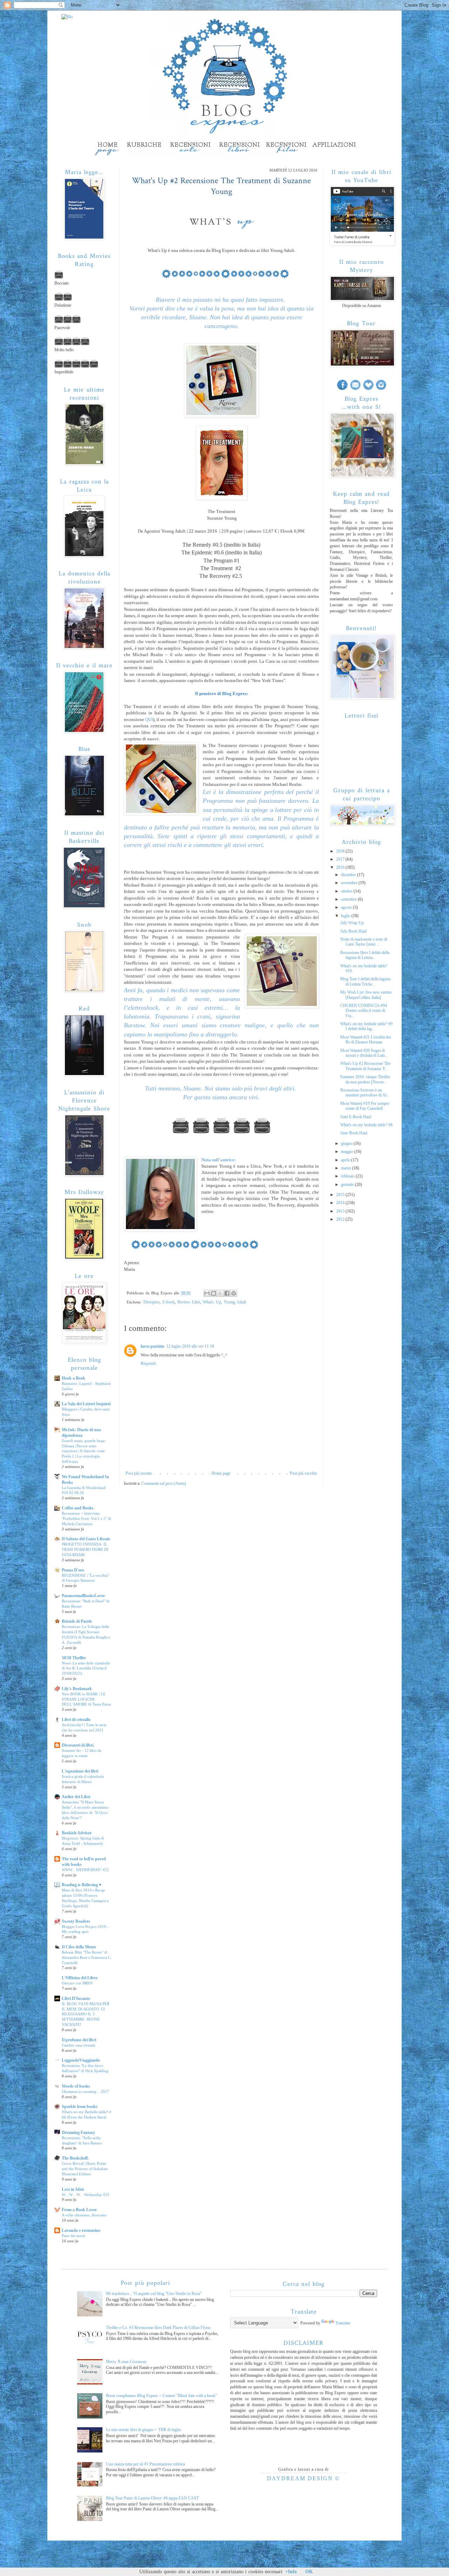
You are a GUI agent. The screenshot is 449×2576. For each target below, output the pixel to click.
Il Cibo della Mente (79, 1947)
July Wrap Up (352, 923)
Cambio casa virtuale (79, 2045)
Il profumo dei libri (79, 2040)
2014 (341, 1203)
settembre (349, 899)
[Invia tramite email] (207, 1293)
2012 (341, 1219)
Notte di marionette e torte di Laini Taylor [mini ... (364, 942)
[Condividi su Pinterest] (234, 1293)
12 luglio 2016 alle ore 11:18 (190, 1346)
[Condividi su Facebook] (227, 1293)
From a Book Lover (79, 2210)
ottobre (347, 891)
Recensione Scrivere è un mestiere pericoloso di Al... (365, 1093)
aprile (346, 1160)
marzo (347, 1168)
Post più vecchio (303, 1473)
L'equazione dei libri (80, 1771)
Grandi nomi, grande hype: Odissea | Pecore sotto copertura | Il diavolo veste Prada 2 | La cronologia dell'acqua (84, 1451)
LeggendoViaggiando (81, 2060)
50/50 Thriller (74, 1658)
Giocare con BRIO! (77, 1983)
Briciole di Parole (77, 1621)
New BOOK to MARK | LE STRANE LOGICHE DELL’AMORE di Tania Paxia (86, 1699)
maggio (348, 1152)
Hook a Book (73, 1378)
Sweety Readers (76, 1921)
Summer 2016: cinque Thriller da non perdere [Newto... (365, 1079)
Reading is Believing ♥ (82, 1885)
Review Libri (189, 1302)
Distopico (152, 1302)
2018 (341, 851)
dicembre (349, 875)
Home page (221, 1473)
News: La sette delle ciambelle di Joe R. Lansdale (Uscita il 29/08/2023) (86, 1668)
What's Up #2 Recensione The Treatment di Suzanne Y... (365, 1066)
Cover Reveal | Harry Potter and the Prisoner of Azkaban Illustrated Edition (85, 2169)
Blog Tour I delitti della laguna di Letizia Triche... (365, 981)
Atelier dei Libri (76, 1797)
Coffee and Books (78, 1508)
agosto (347, 907)
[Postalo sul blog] (214, 1293)
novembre (350, 883)
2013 (341, 1211)
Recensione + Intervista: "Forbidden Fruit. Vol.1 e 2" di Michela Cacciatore (86, 1519)
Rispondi (148, 1363)
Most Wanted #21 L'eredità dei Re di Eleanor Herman (366, 1040)
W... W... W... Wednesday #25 (86, 2195)
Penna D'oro (73, 1570)
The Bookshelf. (75, 2158)
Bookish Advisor (77, 1833)
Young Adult (235, 1302)
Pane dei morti (73, 2236)
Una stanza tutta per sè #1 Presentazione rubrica (145, 2464)
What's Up (212, 1302)
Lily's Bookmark (77, 1689)
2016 (341, 867)
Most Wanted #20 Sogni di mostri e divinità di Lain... (364, 1053)
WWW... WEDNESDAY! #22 (85, 1870)
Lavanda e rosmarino (81, 2230)
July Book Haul (353, 931)
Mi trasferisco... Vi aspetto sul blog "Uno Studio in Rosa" (154, 2294)
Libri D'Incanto (76, 1998)
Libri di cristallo (76, 1720)
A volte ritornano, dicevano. (85, 2215)
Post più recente (139, 1473)
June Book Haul (354, 1133)
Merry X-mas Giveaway (126, 2362)
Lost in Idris (73, 2189)
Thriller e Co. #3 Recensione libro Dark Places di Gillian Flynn (158, 2328)
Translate (343, 2323)
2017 (341, 859)
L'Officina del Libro (80, 1978)
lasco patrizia (152, 1346)
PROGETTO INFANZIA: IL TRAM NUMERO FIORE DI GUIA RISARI (85, 1549)
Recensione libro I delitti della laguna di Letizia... (365, 955)
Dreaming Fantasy (78, 2133)
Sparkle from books (80, 2107)
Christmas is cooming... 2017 (85, 2091)
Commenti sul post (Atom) (164, 1483)
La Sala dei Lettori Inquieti (86, 1404)
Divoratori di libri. (78, 1745)
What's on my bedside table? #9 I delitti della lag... (366, 1026)
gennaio (348, 1184)
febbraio (348, 1176)
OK (309, 2572)
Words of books (76, 2086)
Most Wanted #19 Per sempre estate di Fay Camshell (365, 1106)
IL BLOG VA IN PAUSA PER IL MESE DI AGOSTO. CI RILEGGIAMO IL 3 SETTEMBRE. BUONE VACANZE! (86, 2014)
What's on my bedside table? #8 (366, 1125)
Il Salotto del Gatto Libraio (86, 1539)
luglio (346, 916)
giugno (347, 1143)
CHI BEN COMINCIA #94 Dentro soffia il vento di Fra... (364, 1011)
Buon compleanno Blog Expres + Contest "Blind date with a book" (162, 2396)
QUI (149, 719)
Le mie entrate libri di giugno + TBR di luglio (143, 2430)
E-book (169, 1302)
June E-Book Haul (356, 1117)
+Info (291, 2572)
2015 (341, 1195)
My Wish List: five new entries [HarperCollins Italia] (366, 995)
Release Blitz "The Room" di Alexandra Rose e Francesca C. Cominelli (87, 1957)
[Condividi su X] (220, 1293)
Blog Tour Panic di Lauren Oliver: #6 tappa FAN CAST (152, 2498)
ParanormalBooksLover (83, 1596)
